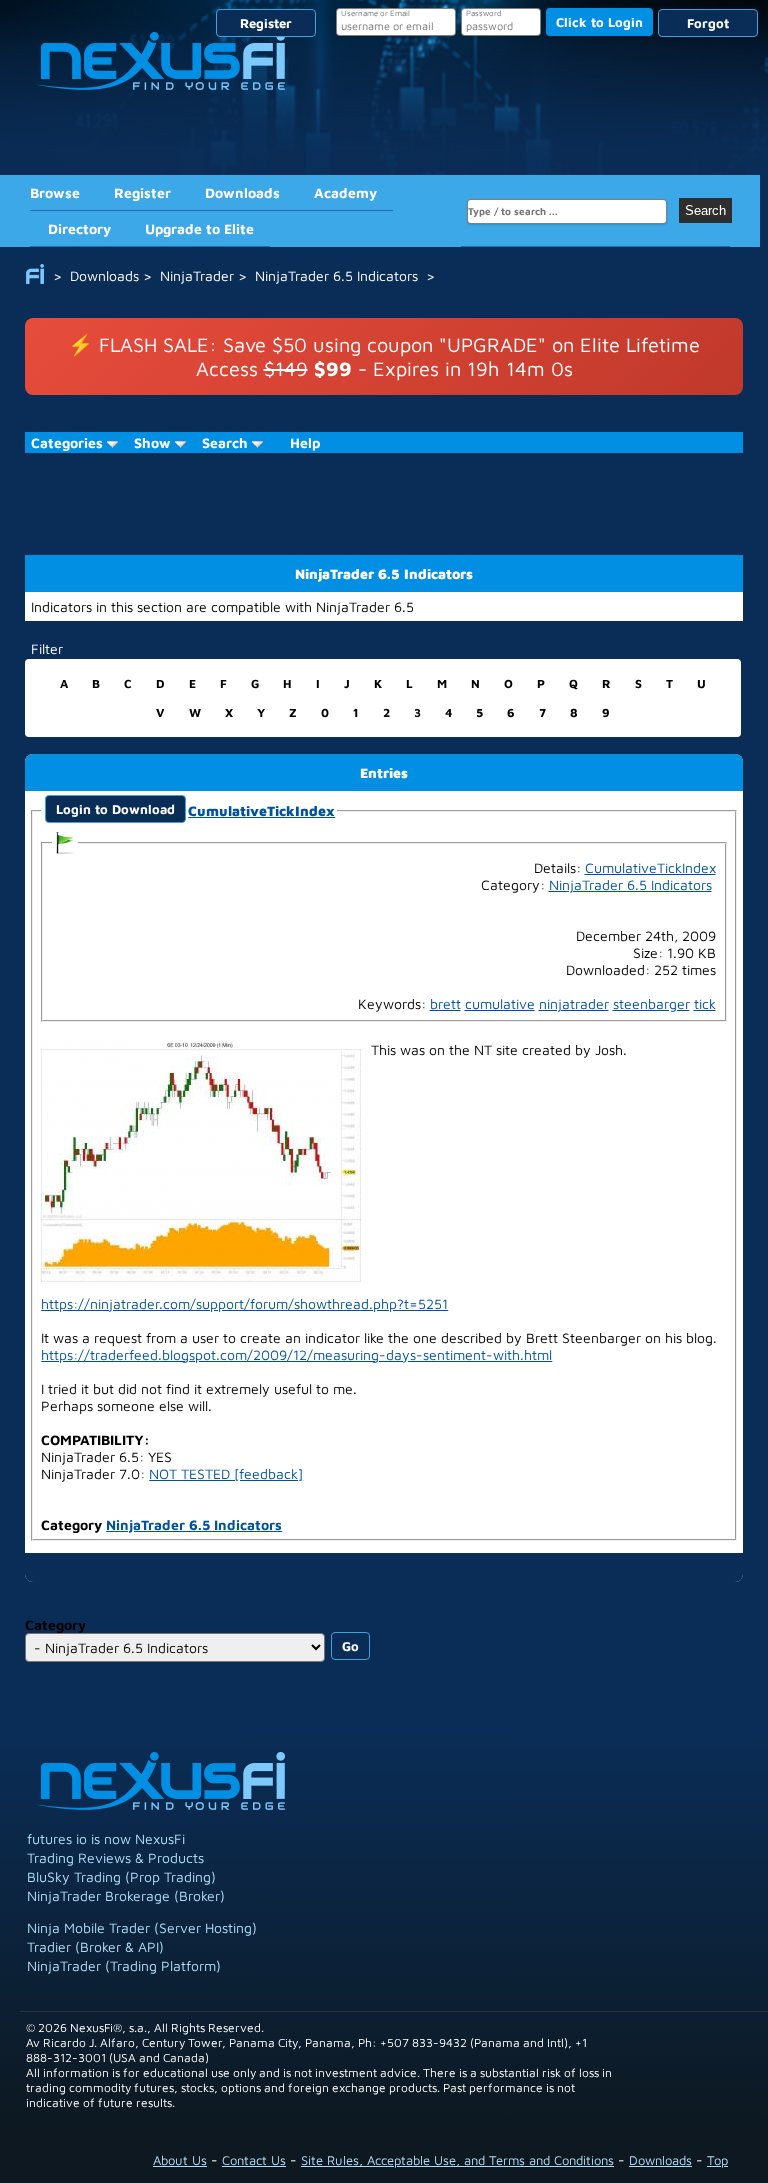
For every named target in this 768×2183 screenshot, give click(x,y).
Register (266, 23)
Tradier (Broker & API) (95, 1946)
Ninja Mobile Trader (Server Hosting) (142, 1927)
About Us (180, 2160)
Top (717, 2160)
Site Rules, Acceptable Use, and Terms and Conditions (457, 2160)
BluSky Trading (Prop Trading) (121, 1876)
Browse (55, 192)
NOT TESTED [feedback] (226, 1473)
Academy (345, 192)
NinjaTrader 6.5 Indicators (194, 1524)
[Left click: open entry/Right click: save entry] (201, 1159)
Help (305, 442)
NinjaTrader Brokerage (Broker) (126, 1895)
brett (445, 1003)
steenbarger (651, 1003)
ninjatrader (574, 1003)
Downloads (242, 192)
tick (705, 1003)
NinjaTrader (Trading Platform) (124, 1965)
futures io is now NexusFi (106, 1838)
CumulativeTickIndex (261, 810)
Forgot (708, 23)
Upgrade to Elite (199, 228)
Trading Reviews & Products (115, 1857)
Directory (79, 228)
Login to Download (115, 809)
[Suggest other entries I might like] (65, 840)
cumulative (500, 1003)
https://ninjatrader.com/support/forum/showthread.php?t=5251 (244, 1303)
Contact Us (254, 2160)
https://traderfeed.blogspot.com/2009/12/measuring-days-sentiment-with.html (296, 1354)
